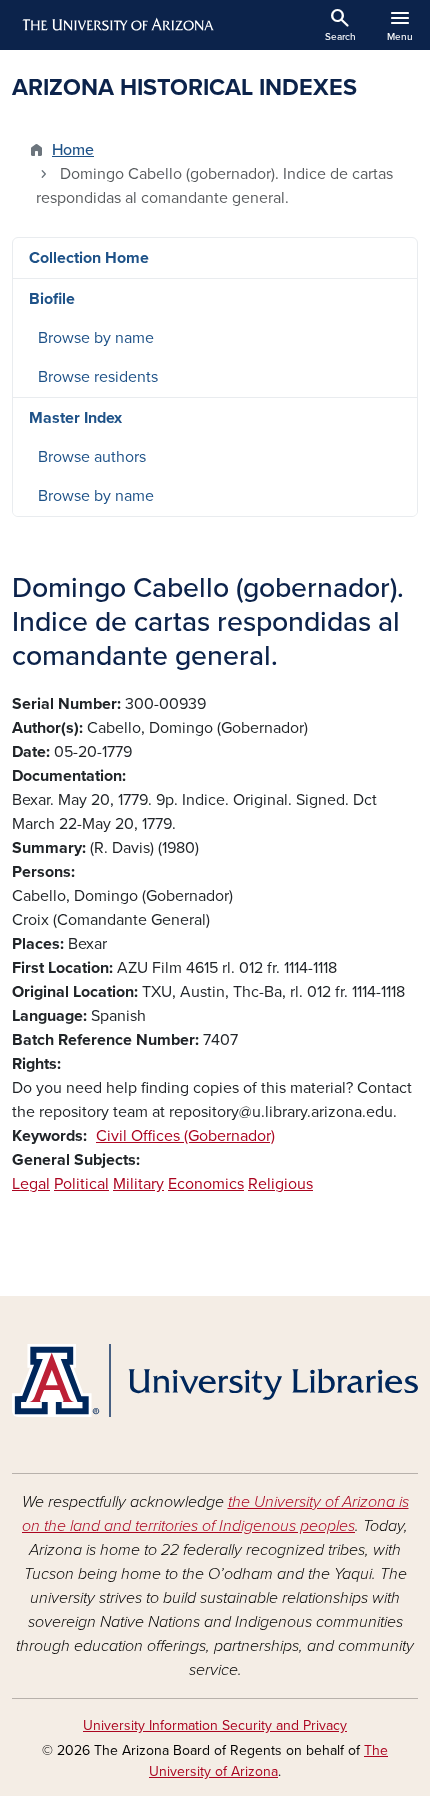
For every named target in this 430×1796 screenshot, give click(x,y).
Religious (280, 1184)
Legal (31, 1184)
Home (73, 150)
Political (81, 1184)
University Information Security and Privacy (215, 1725)
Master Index (75, 418)
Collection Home (89, 258)
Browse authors (92, 457)
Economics (206, 1184)
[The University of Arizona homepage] (116, 25)
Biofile (52, 299)
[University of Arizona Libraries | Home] (215, 1380)
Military (138, 1184)
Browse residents (98, 377)
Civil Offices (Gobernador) (185, 1136)
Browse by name (96, 338)
